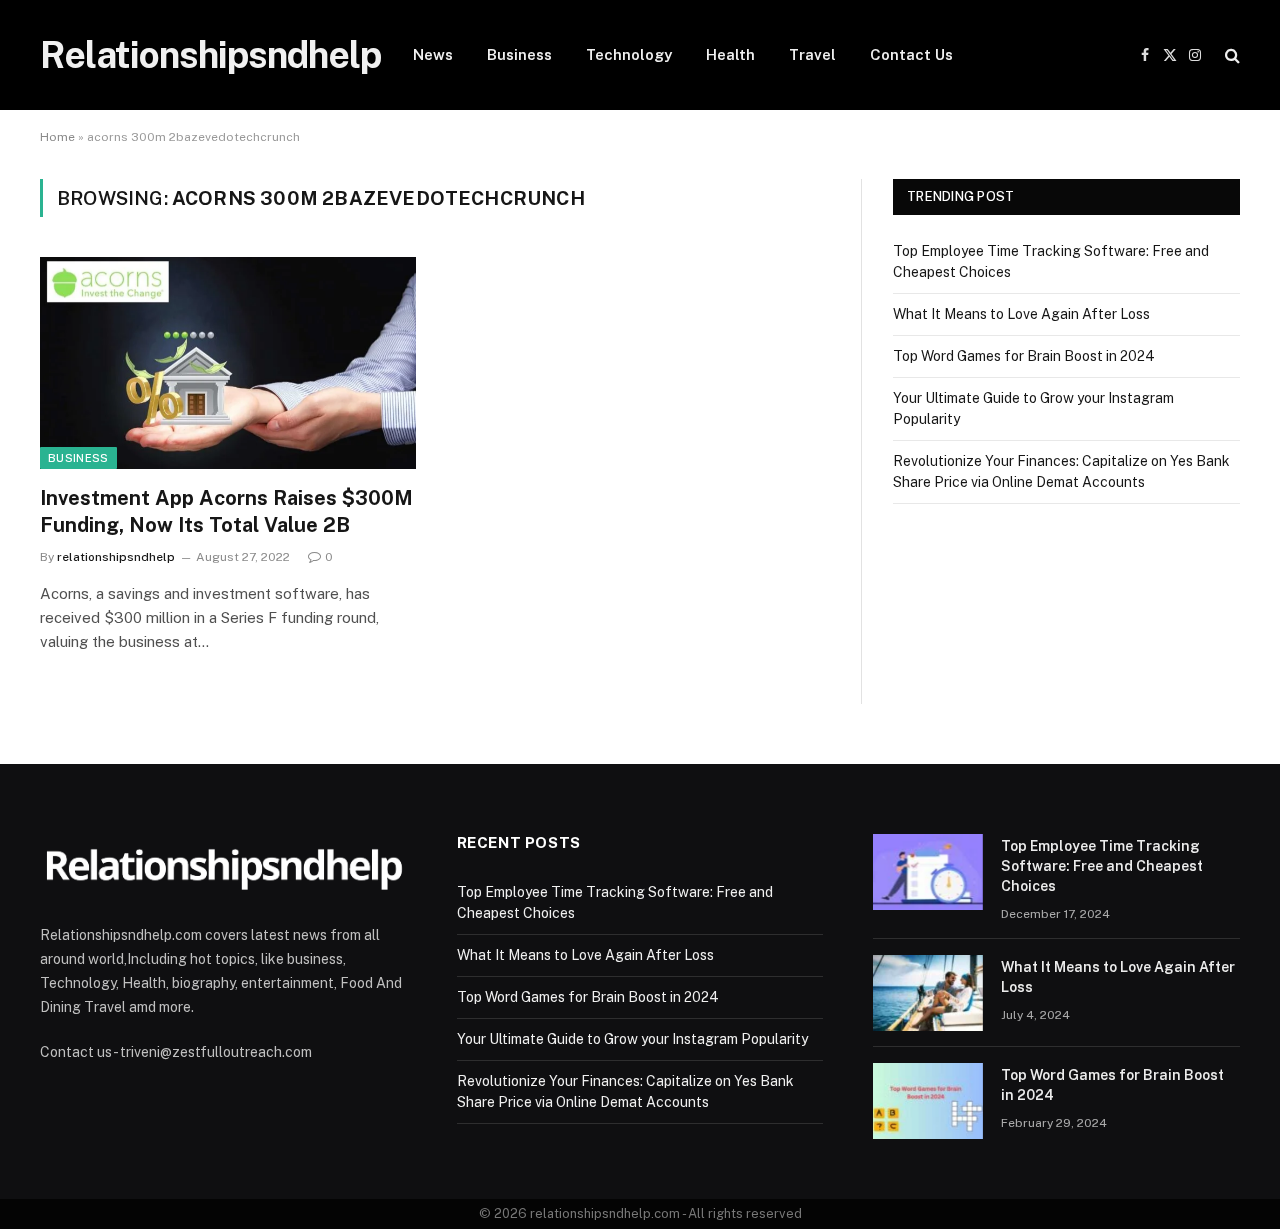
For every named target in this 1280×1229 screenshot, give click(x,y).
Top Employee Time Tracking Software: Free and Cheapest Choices (1102, 866)
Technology (629, 54)
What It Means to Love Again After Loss (1021, 314)
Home (57, 137)
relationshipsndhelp (116, 557)
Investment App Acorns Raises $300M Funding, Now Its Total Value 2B (226, 511)
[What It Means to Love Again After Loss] (928, 993)
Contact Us (911, 54)
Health (730, 54)
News (433, 54)
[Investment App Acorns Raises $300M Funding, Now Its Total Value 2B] (228, 363)
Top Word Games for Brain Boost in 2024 (1024, 356)
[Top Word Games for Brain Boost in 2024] (928, 1101)
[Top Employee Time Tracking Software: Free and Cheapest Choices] (928, 872)
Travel (812, 54)
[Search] (1230, 55)
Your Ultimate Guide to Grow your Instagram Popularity (632, 1039)
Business (519, 54)
